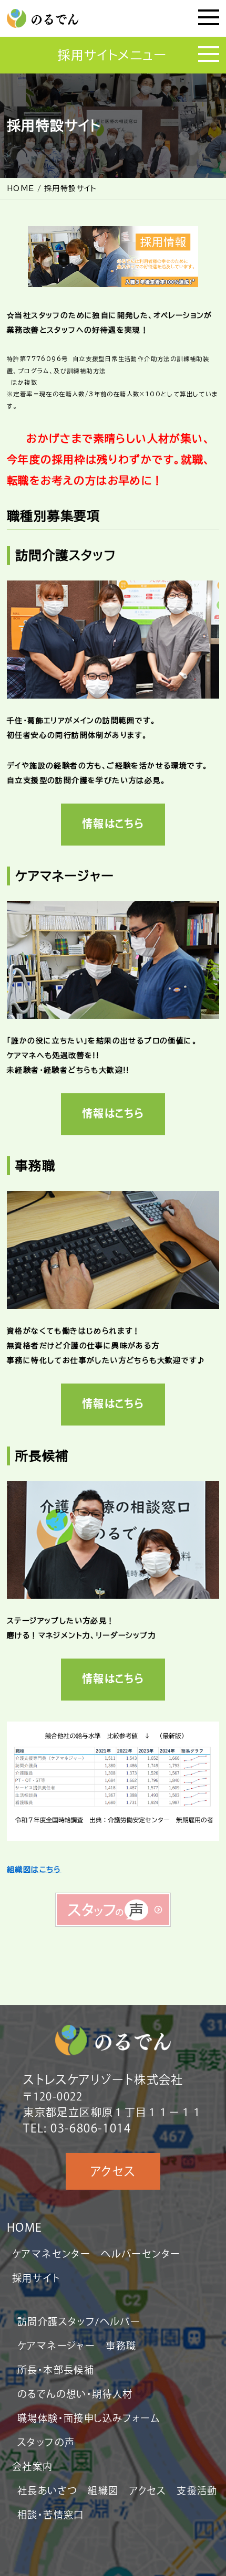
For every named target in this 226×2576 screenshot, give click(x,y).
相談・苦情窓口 (51, 2515)
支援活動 (197, 2490)
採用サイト (36, 2278)
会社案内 (33, 2466)
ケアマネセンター (51, 2254)
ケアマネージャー (56, 2346)
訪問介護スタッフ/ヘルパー (79, 2321)
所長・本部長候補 (56, 2370)
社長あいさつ (47, 2490)
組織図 (103, 2490)
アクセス (113, 2171)
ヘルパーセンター (141, 2254)
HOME (25, 2227)
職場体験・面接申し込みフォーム (89, 2418)
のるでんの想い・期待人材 (75, 2394)
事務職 (121, 2346)
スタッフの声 (46, 2442)
